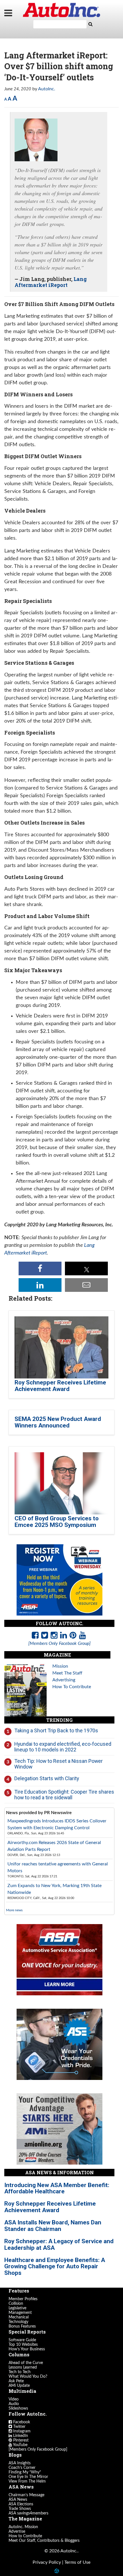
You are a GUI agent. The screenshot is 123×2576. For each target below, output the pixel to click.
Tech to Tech (20, 2372)
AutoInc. (61, 10)
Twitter (19, 2427)
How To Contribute (72, 1687)
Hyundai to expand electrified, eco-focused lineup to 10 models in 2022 (63, 1747)
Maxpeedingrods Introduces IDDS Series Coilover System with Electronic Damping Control (57, 1824)
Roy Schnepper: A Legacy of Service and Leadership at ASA (59, 2244)
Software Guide (22, 2340)
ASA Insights (20, 2463)
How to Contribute (25, 2536)
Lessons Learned (23, 2367)
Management (20, 2313)
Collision (16, 2304)
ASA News (18, 2500)
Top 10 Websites (23, 2345)
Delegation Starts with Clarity (47, 1778)
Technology (18, 2322)
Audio (14, 2404)
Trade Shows (20, 2509)
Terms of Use (77, 2562)
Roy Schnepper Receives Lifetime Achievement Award (60, 1386)
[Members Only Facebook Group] (38, 2449)
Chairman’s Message (26, 2495)
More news (14, 1910)
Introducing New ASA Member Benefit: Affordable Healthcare (57, 2188)
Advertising (64, 1680)
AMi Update (19, 2386)
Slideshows (18, 2408)
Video (14, 2399)
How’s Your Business (27, 2349)
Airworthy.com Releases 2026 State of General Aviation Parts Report (54, 1846)
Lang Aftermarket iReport (51, 282)
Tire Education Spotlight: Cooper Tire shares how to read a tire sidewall (64, 1795)
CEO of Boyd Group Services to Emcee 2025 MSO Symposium (57, 1522)
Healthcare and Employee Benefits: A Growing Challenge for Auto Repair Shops (55, 2267)
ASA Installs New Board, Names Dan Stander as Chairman (53, 2226)
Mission (60, 1666)
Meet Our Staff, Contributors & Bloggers (44, 2541)
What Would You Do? (28, 2377)
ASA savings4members (28, 2513)
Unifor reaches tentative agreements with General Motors (58, 1867)
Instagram (21, 2431)
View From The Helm (27, 2481)
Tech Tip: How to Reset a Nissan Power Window (58, 1764)
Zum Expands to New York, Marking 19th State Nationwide (54, 1889)
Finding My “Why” (25, 2472)
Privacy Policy (47, 2562)
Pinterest (20, 2440)
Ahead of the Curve (26, 2363)
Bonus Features (22, 2326)
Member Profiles (23, 2299)
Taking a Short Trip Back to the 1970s (56, 1730)
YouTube (20, 2445)
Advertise (17, 2532)
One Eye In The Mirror (28, 2477)
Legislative (17, 2308)
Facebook (21, 2422)
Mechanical (19, 2317)
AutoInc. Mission (23, 2527)
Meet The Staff (67, 1673)
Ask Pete (16, 2381)
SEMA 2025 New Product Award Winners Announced (58, 1422)
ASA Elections (21, 2504)
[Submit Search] (90, 24)
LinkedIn (20, 2436)
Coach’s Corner (22, 2468)
